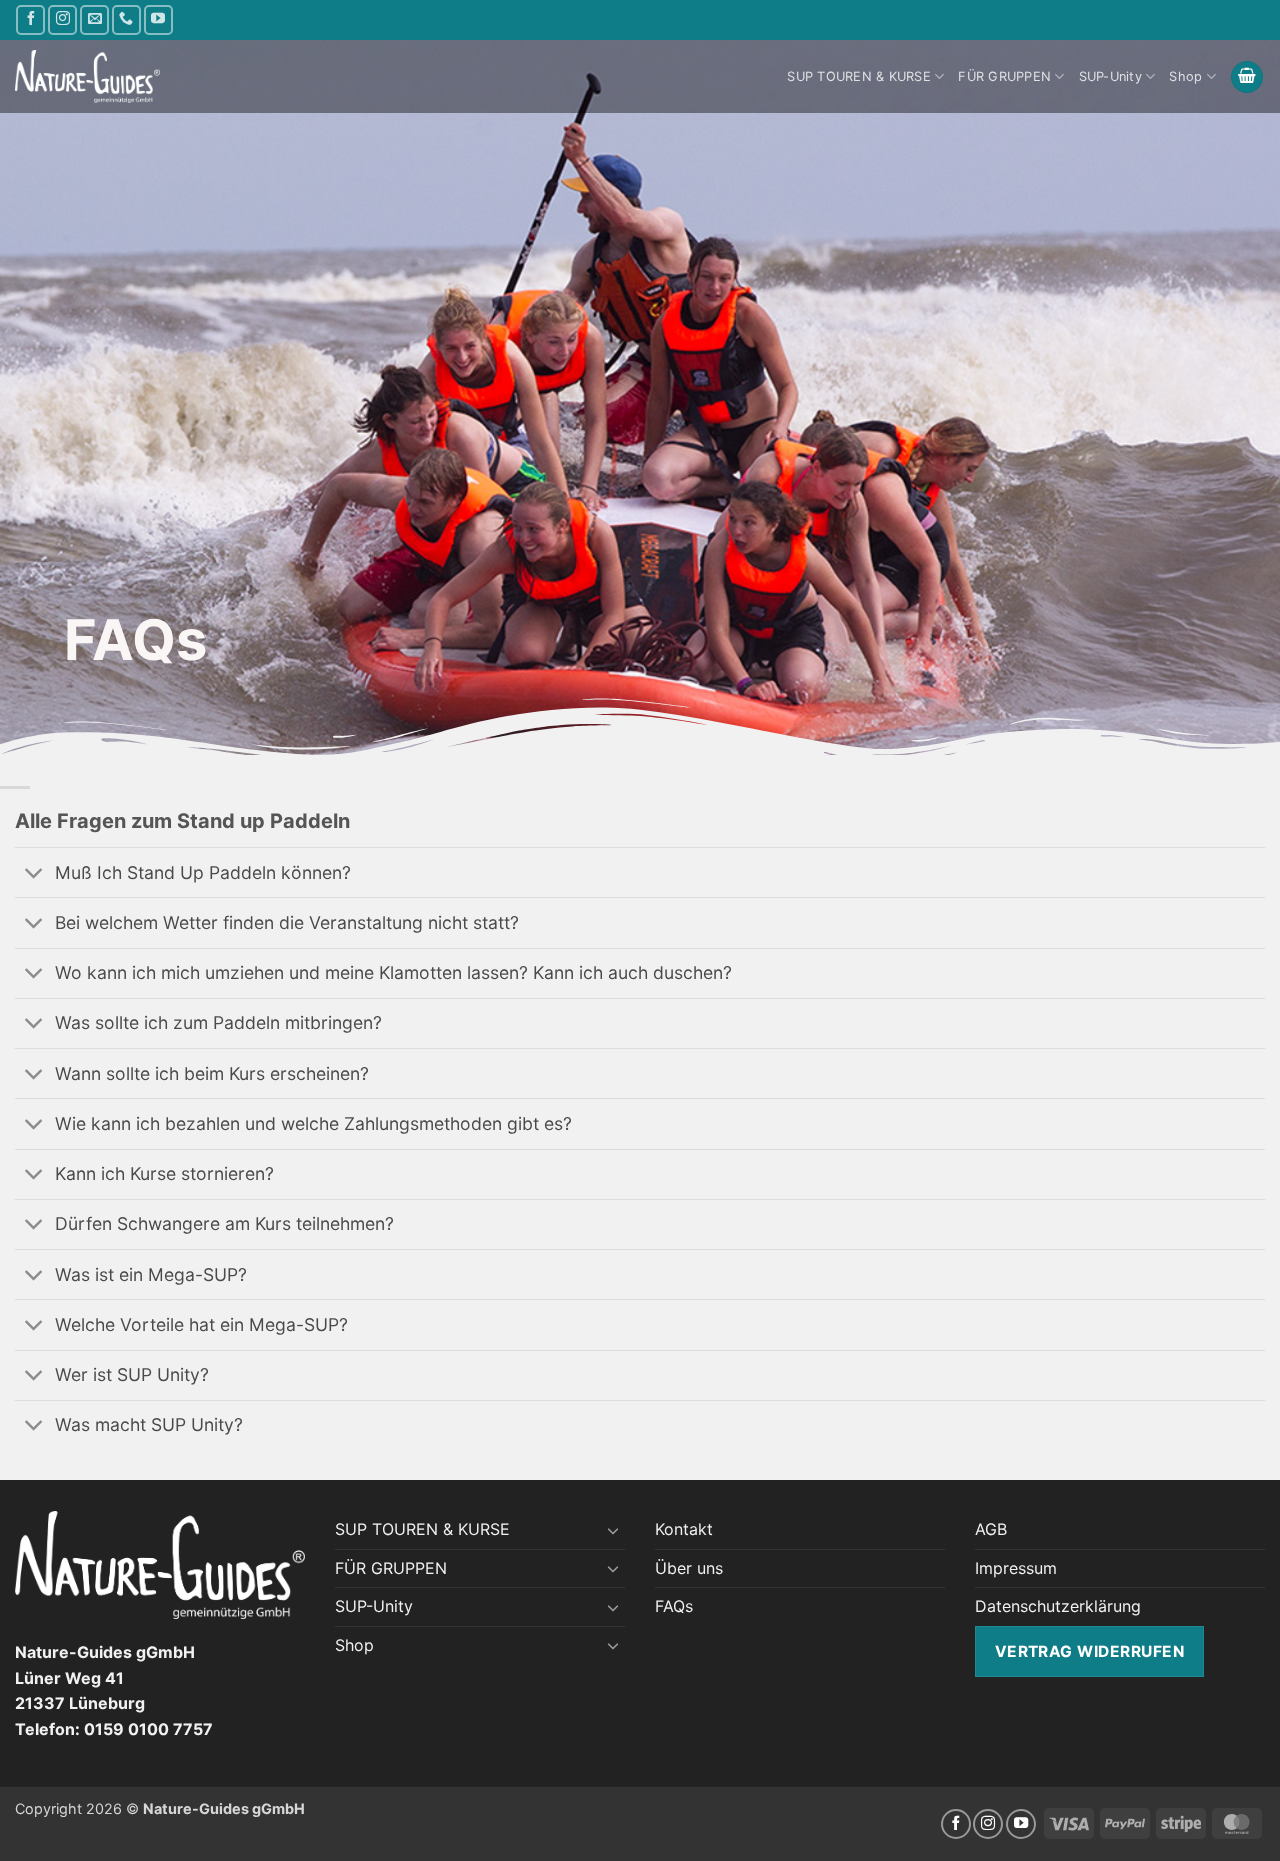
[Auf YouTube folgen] (158, 19)
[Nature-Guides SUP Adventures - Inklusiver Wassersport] (87, 77)
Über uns (689, 1568)
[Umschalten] (34, 874)
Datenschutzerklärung (1058, 1606)
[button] (1247, 77)
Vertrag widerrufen (1089, 1651)
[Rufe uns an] (126, 19)
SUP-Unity (1110, 76)
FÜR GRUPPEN (1004, 76)
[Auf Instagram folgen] (62, 19)
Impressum (1016, 1568)
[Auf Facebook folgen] (30, 19)
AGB (991, 1529)
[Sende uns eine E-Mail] (94, 19)
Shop (1185, 76)
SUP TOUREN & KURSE (859, 76)
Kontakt (684, 1529)
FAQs (674, 1606)
